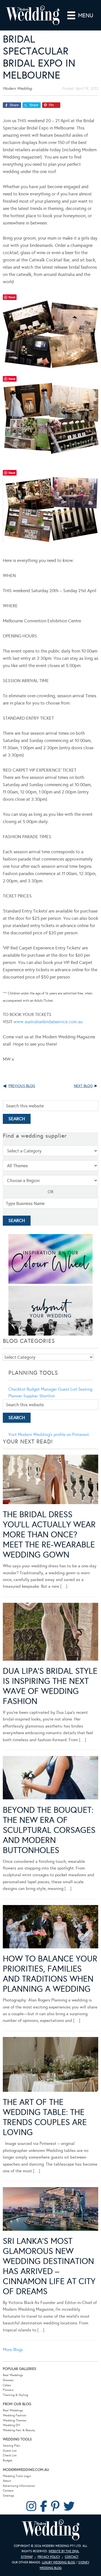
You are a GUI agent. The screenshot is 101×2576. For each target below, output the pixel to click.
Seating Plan (11, 2446)
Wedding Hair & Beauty (19, 2430)
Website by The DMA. (64, 2551)
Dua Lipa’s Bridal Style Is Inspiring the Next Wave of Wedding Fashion (50, 1686)
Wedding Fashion (15, 2415)
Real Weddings (13, 2375)
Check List (10, 2455)
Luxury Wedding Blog (58, 2562)
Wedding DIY (12, 2425)
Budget (8, 2460)
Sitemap (8, 2496)
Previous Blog (22, 1086)
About (7, 2481)
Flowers (8, 2390)
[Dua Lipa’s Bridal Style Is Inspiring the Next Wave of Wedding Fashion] (50, 1633)
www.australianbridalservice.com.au (48, 1022)
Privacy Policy (49, 2557)
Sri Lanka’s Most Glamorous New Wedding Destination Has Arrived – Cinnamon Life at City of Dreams (49, 2266)
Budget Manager (42, 1389)
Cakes (7, 2385)
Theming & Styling (15, 2395)
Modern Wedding (50, 2530)
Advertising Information (19, 2486)
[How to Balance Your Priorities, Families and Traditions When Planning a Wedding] (50, 1928)
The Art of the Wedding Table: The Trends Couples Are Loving (45, 2117)
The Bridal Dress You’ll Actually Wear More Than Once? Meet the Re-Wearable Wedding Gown (49, 1535)
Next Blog (83, 1086)
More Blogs (13, 2350)
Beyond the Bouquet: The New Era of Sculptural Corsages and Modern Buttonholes (49, 1830)
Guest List (68, 1389)
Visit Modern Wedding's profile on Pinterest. (49, 1434)
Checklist (17, 1389)
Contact (8, 2491)
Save (12, 297)
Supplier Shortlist (39, 1396)
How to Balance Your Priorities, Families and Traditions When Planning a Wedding (50, 1974)
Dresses (8, 2380)
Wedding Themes (15, 2420)
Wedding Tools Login (17, 2476)
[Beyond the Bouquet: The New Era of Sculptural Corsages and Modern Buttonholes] (50, 1779)
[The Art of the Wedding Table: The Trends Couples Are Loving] (50, 2065)
